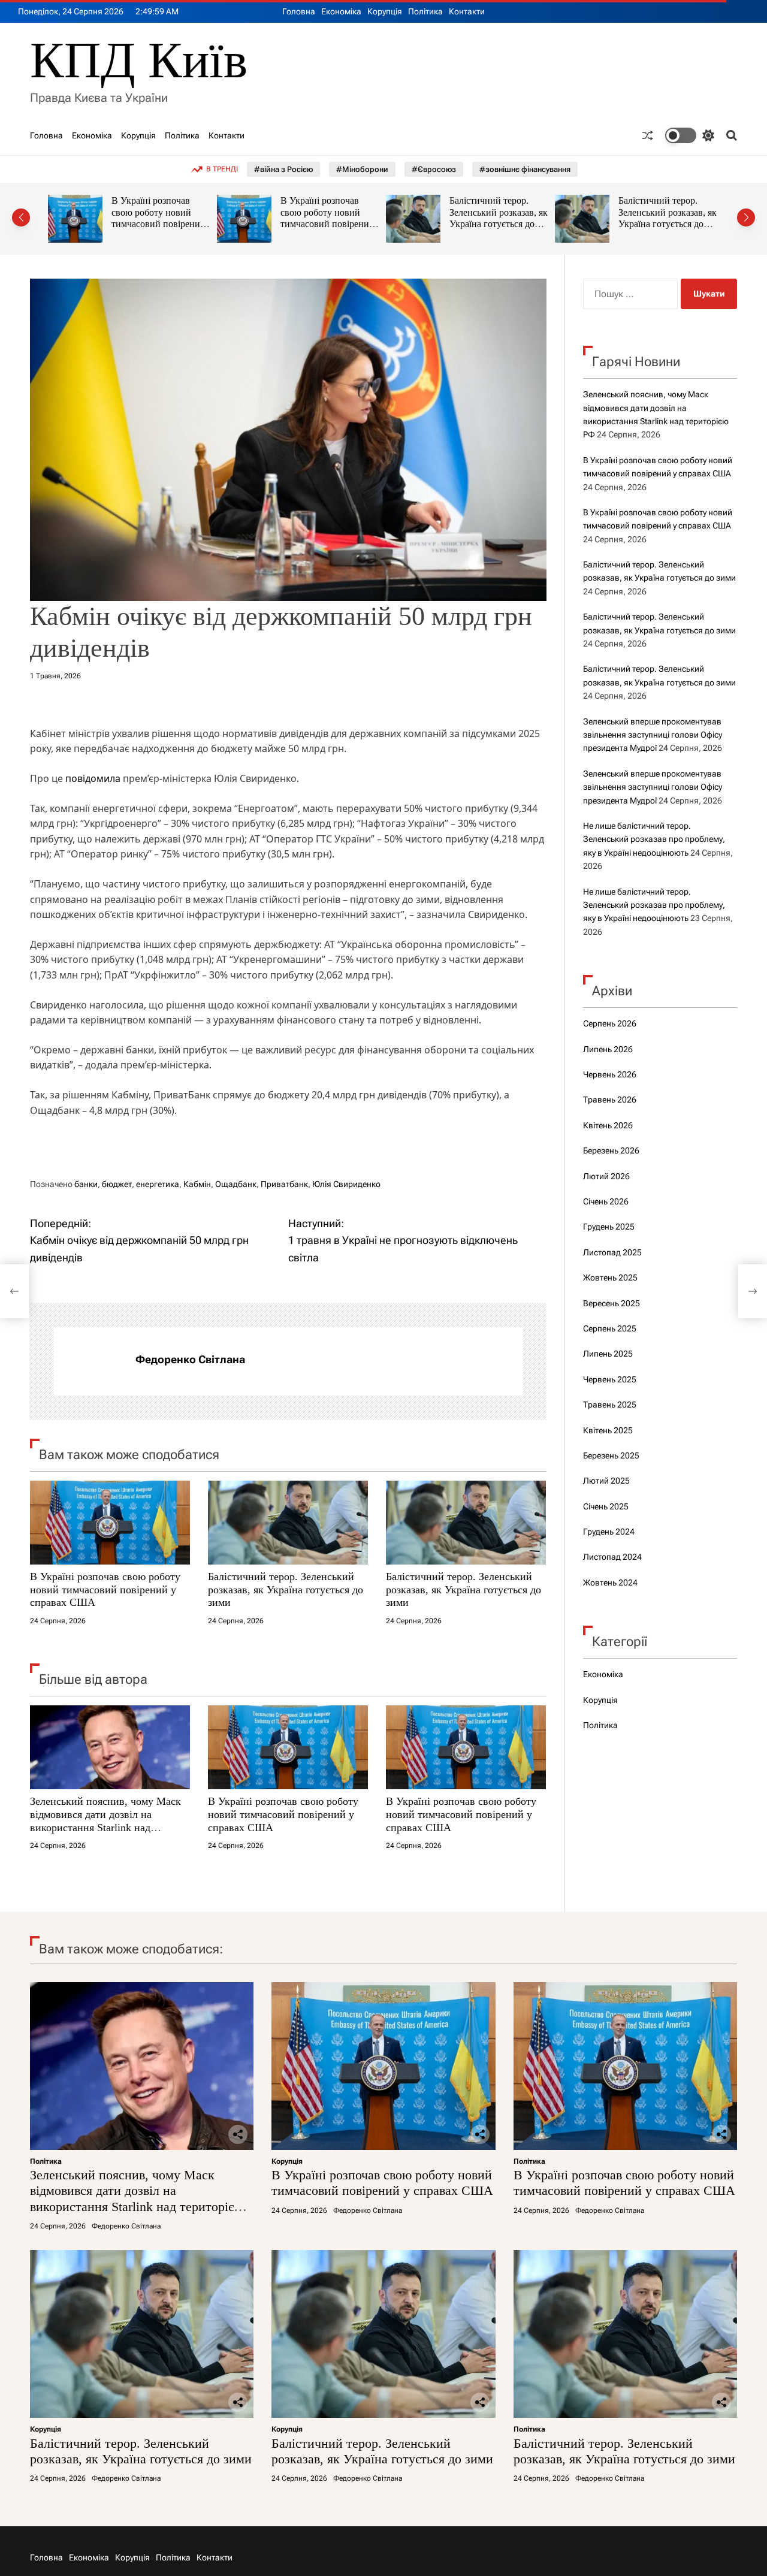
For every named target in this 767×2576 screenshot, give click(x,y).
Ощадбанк (236, 1184)
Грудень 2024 (609, 1532)
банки (86, 1184)
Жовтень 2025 (610, 1278)
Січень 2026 (606, 1201)
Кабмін (197, 1184)
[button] (21, 218)
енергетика (158, 1184)
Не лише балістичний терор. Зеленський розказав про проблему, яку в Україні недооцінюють (654, 839)
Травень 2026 (610, 1100)
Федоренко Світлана (190, 1359)
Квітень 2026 (608, 1125)
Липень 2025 (608, 1354)
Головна (299, 11)
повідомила (93, 778)
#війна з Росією (283, 169)
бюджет (117, 1184)
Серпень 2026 (610, 1023)
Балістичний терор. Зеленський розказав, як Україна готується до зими (331, 218)
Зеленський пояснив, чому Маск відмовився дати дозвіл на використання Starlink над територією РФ (105, 1821)
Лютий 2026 (606, 1176)
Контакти (467, 11)
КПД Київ (139, 60)
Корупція (385, 11)
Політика (425, 11)
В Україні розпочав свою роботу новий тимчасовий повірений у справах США (160, 218)
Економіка (341, 11)
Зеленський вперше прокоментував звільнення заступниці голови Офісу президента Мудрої (653, 735)
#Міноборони (362, 169)
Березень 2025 (611, 1455)
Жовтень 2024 (610, 1583)
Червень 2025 (610, 1379)
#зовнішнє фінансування (525, 169)
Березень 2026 (611, 1150)
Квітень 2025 (608, 1430)
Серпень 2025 (610, 1328)
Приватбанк (284, 1184)
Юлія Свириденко (346, 1184)
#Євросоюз (434, 169)
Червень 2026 (610, 1074)
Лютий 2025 (606, 1481)
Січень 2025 (606, 1506)
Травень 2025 (610, 1405)
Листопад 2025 (612, 1252)
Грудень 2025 (609, 1227)
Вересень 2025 (612, 1303)
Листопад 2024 (612, 1557)
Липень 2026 (608, 1049)
